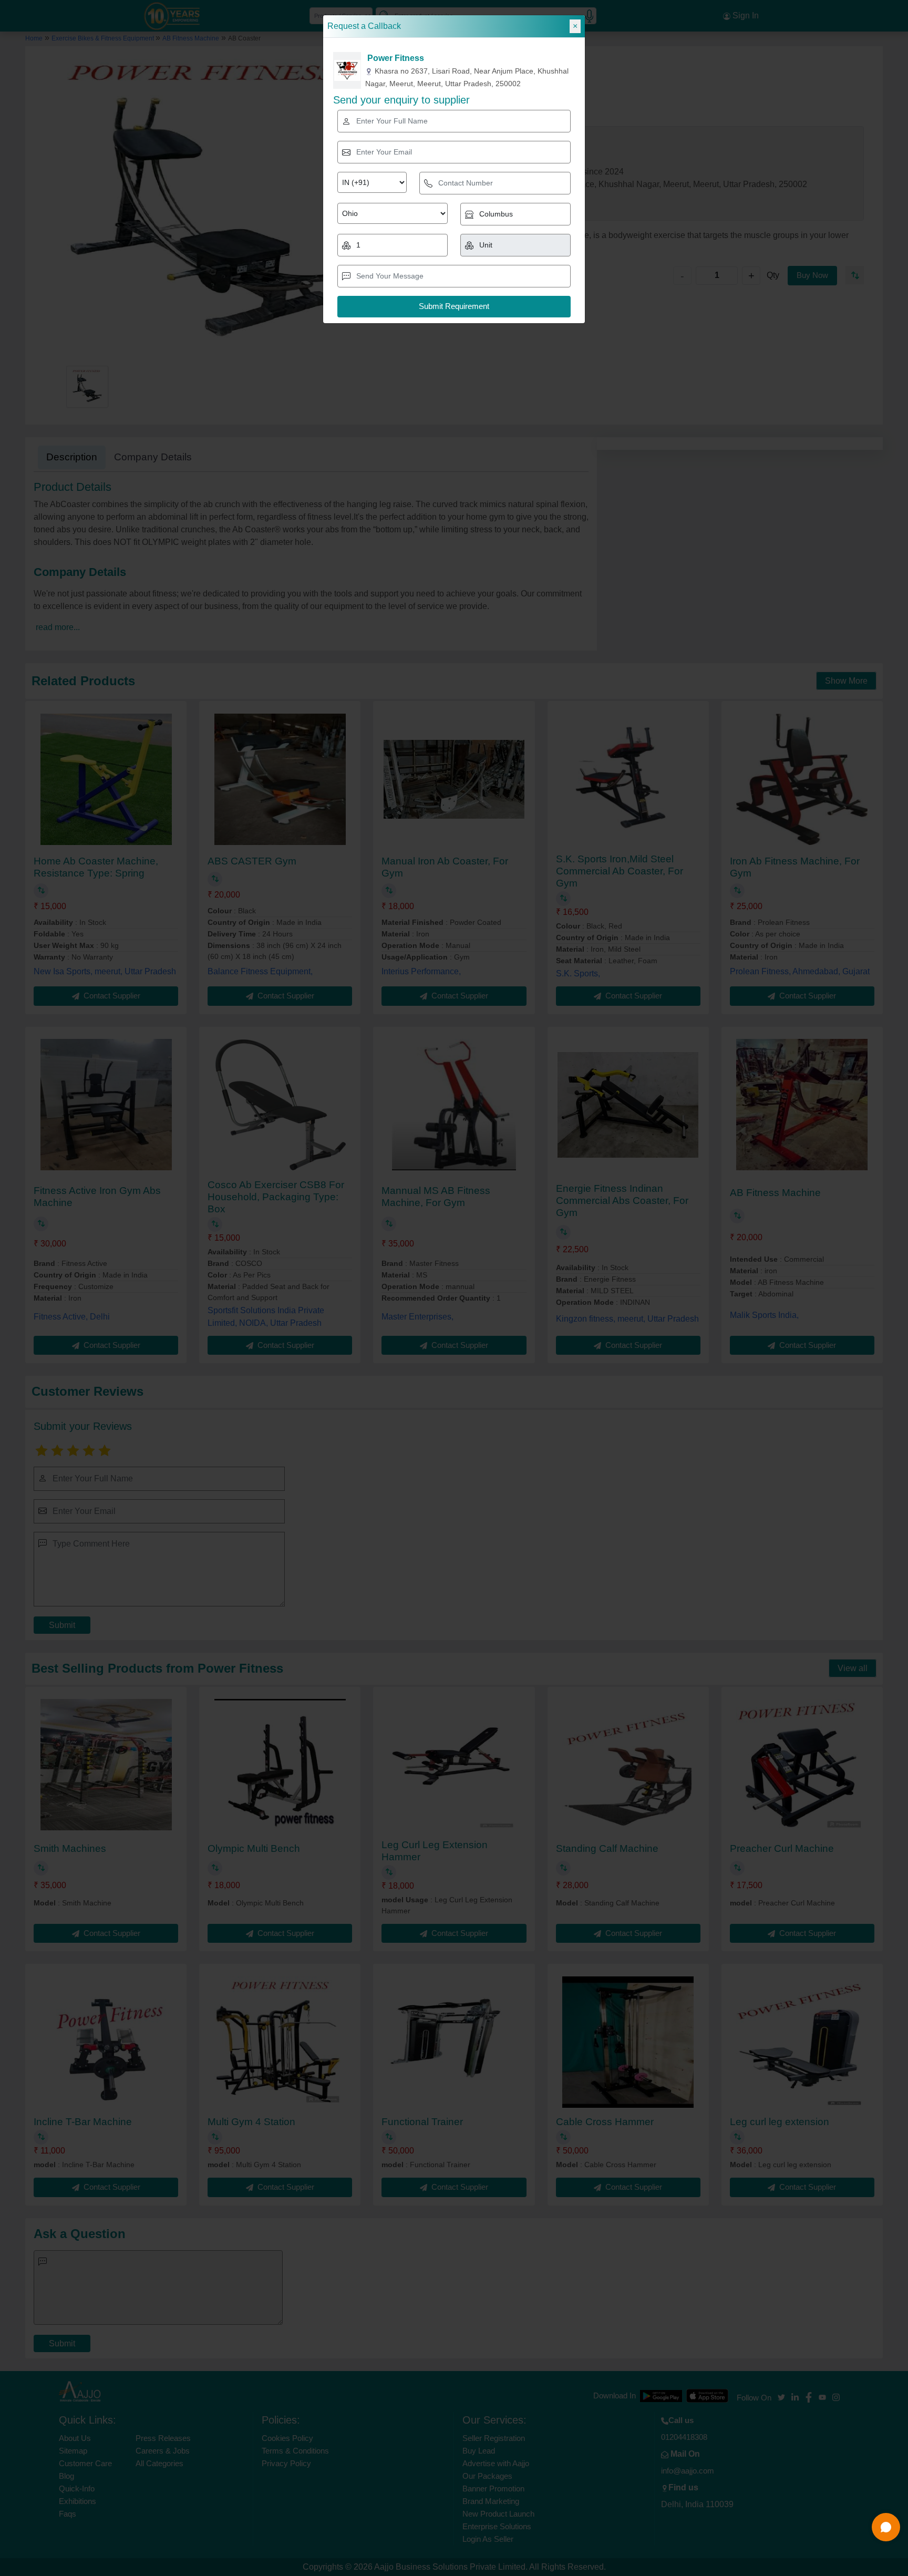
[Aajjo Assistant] (886, 2527)
